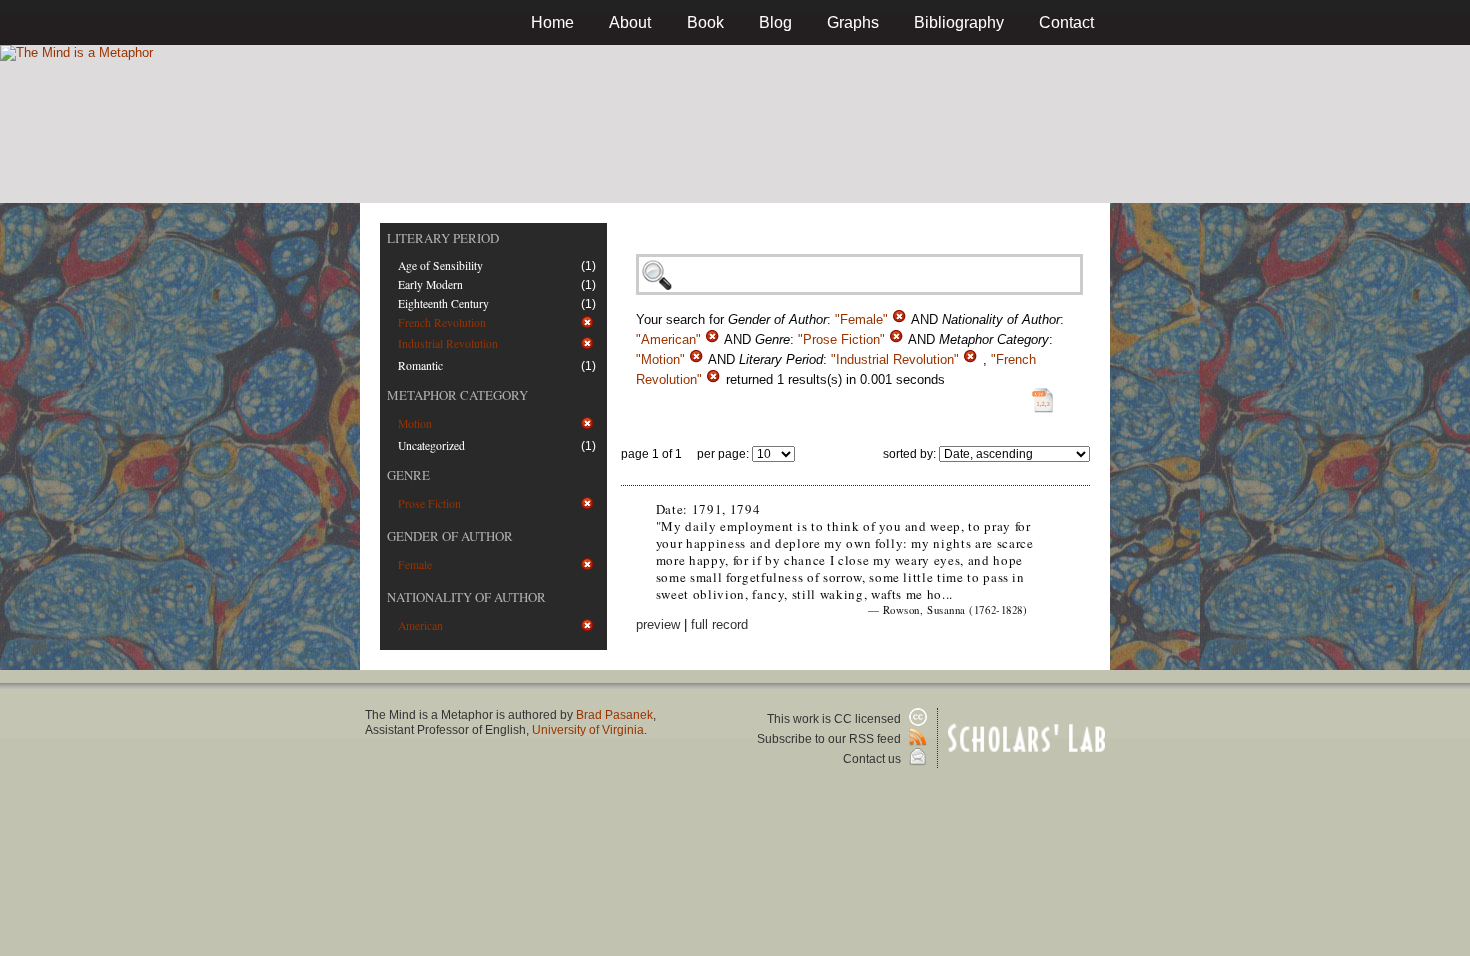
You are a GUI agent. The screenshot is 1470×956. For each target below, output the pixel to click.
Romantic (420, 365)
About (630, 22)
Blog (775, 22)
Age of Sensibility (440, 265)
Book (705, 22)
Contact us (873, 759)
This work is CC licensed (835, 719)
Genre (408, 475)
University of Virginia (588, 730)
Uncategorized (431, 445)
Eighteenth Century (443, 303)
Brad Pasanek (614, 715)
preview (658, 624)
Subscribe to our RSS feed (830, 739)
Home (552, 22)
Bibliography (959, 22)
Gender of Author (450, 536)
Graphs (853, 22)
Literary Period (443, 238)
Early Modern (430, 284)
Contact (1066, 22)
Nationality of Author (466, 597)
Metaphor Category (457, 395)
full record (719, 624)
